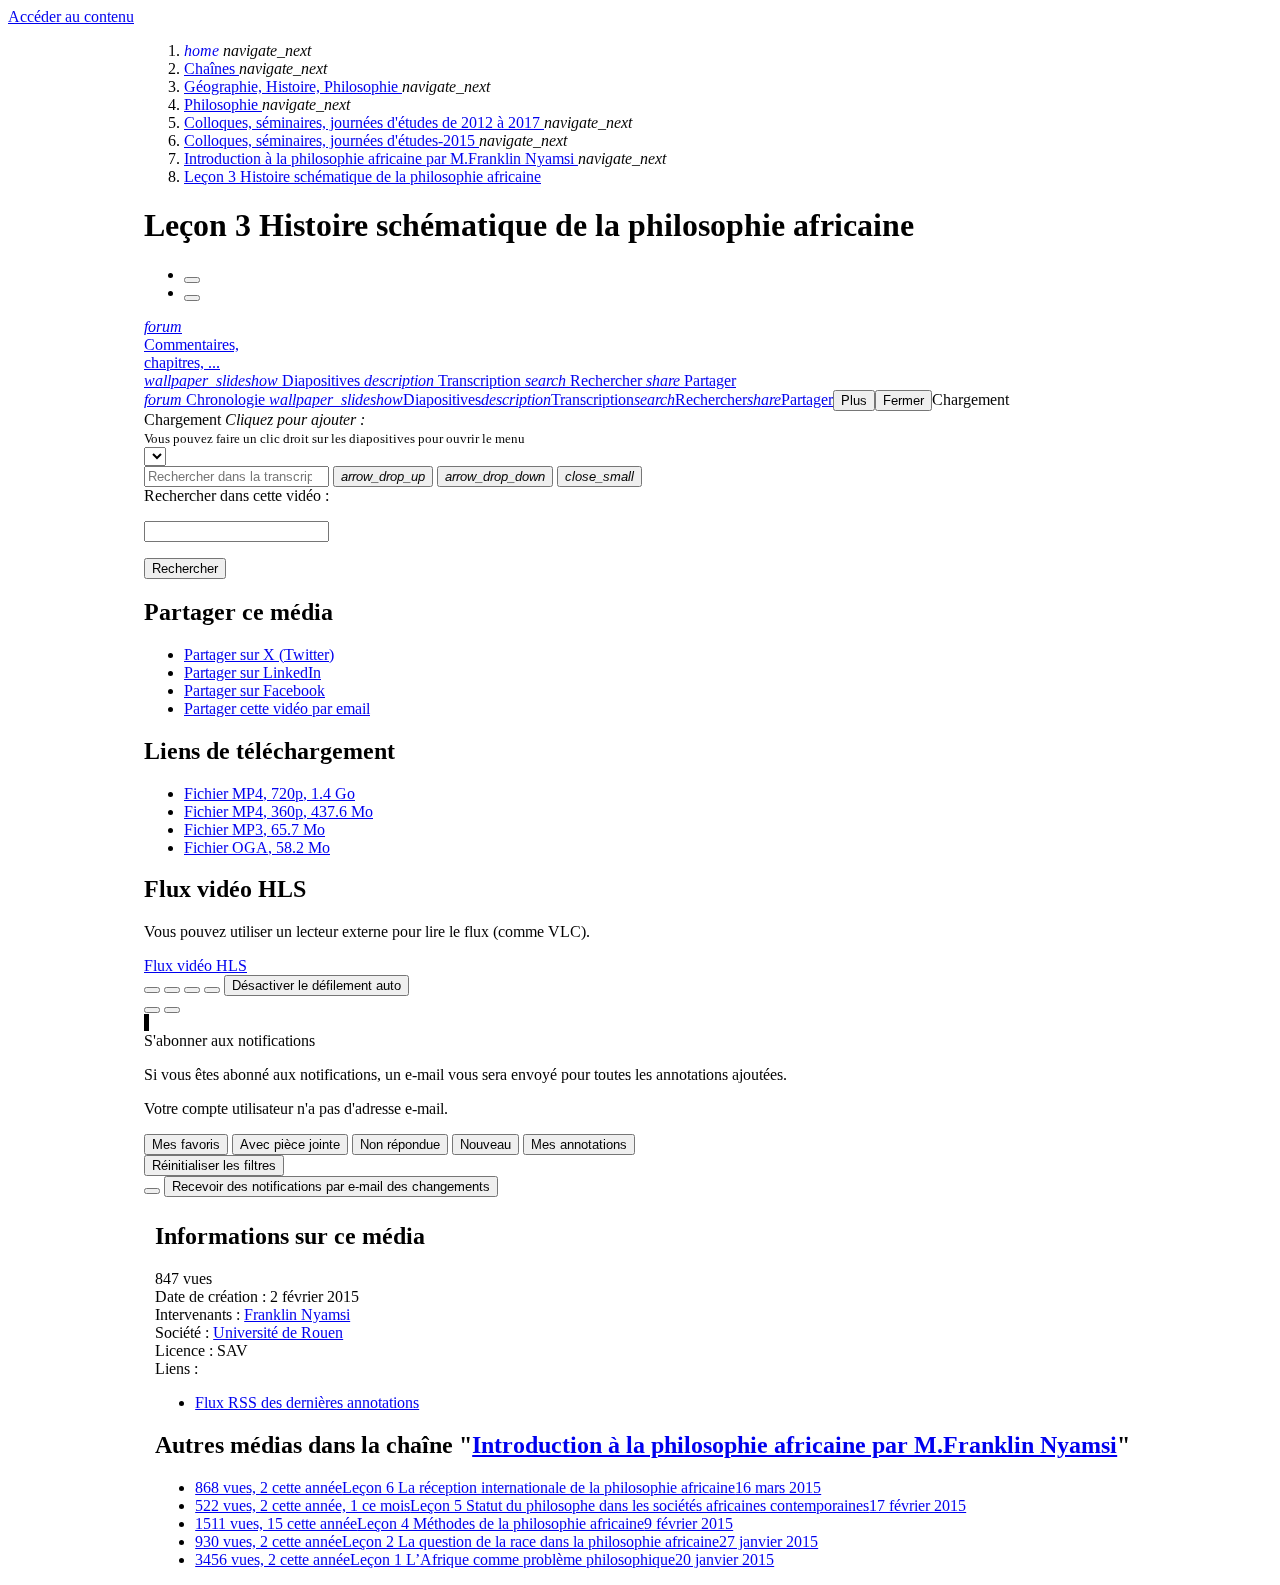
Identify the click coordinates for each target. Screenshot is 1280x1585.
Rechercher (185, 568)
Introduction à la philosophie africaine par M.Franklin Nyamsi (381, 158)
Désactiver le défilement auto (316, 985)
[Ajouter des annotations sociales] (152, 1010)
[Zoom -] (192, 990)
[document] (708, 438)
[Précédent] (192, 280)
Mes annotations (579, 1144)
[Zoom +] (212, 990)
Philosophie (223, 104)
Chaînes (211, 68)
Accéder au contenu (71, 16)
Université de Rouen (278, 1332)
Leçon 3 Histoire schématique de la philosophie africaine (362, 176)
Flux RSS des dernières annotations (307, 1402)
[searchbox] (236, 476)
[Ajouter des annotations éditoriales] (172, 1010)
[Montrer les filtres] (172, 990)
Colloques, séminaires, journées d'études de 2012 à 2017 (364, 122)
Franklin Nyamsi (297, 1314)
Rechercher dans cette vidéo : (236, 495)
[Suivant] (192, 298)
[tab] (254, 380)
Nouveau (485, 1144)
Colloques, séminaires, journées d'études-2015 (331, 140)
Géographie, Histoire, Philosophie (293, 86)
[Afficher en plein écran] (152, 990)
